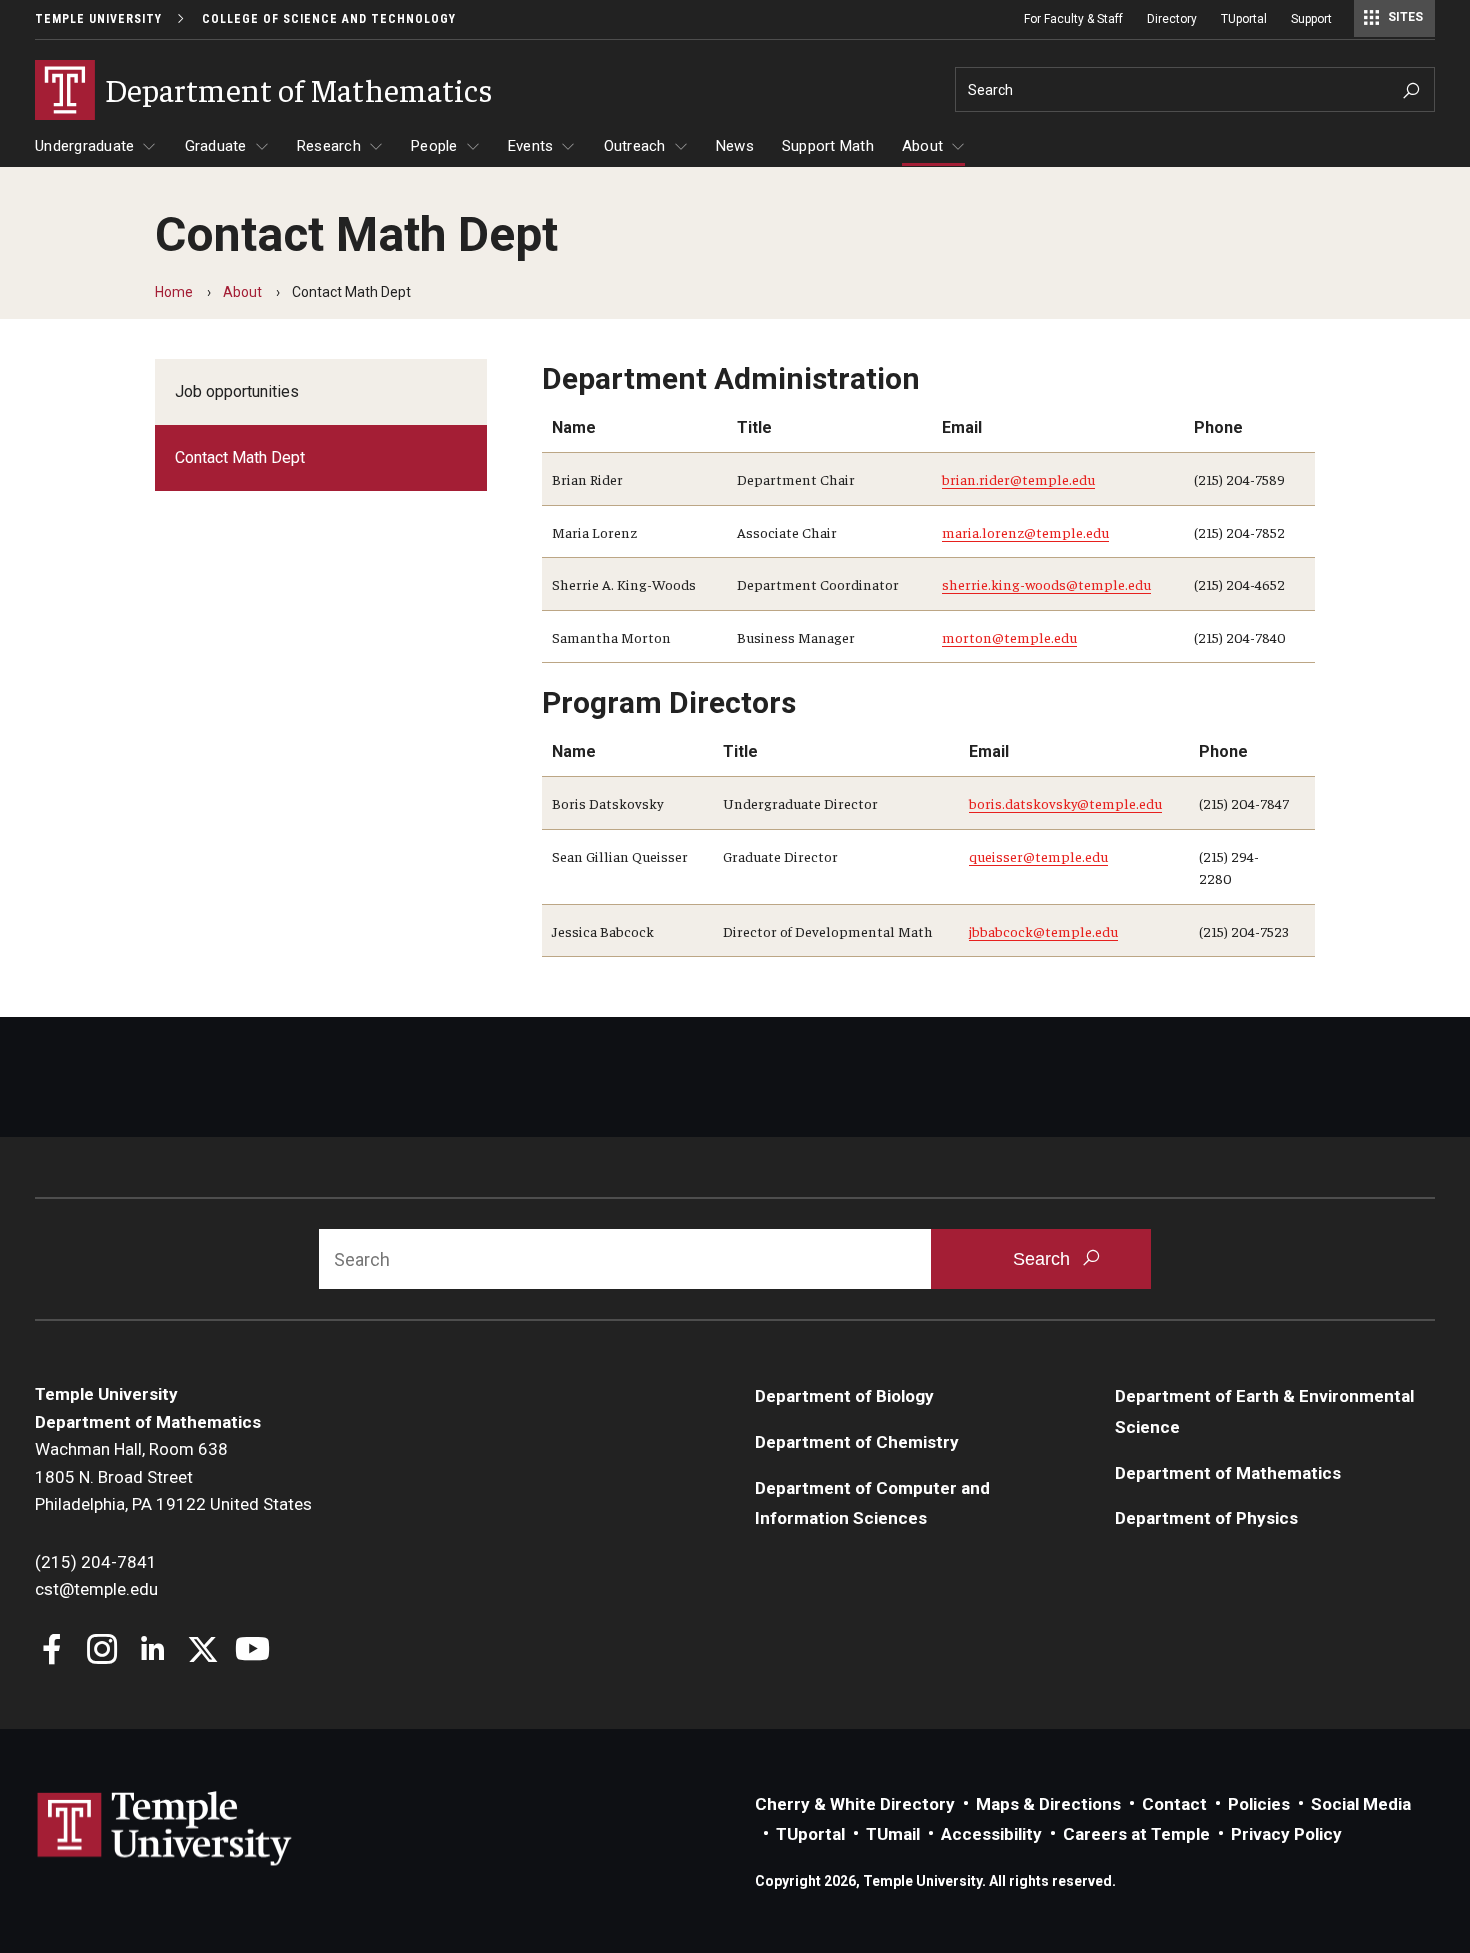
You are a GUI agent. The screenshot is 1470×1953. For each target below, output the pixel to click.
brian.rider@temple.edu (1018, 479)
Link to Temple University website (165, 1829)
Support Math (828, 146)
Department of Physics (1206, 1518)
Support (1311, 19)
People (434, 146)
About (922, 146)
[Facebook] (52, 1651)
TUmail (893, 1834)
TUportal (1244, 19)
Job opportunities (237, 391)
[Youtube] (252, 1651)
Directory (1172, 19)
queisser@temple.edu (1038, 856)
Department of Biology (844, 1396)
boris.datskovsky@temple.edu (1065, 803)
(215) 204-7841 (96, 1562)
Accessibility (991, 1834)
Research (329, 146)
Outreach (635, 146)
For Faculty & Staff (1073, 19)
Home (174, 292)
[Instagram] (102, 1651)
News (735, 146)
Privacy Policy (1286, 1834)
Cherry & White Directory (855, 1804)
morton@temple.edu (1009, 637)
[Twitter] (202, 1651)
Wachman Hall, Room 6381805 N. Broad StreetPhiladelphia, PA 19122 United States (173, 1476)
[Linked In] (152, 1651)
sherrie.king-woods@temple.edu (1046, 584)
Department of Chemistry (857, 1442)
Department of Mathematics (1228, 1473)
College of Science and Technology (329, 19)
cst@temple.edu (96, 1589)
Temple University (98, 19)
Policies (1259, 1804)
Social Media (1361, 1804)
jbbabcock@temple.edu (1043, 931)
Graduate (216, 146)
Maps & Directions (1048, 1804)
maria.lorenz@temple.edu (1025, 532)
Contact (1174, 1804)
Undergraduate (84, 146)
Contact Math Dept (240, 457)
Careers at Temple (1136, 1834)
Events (531, 146)
